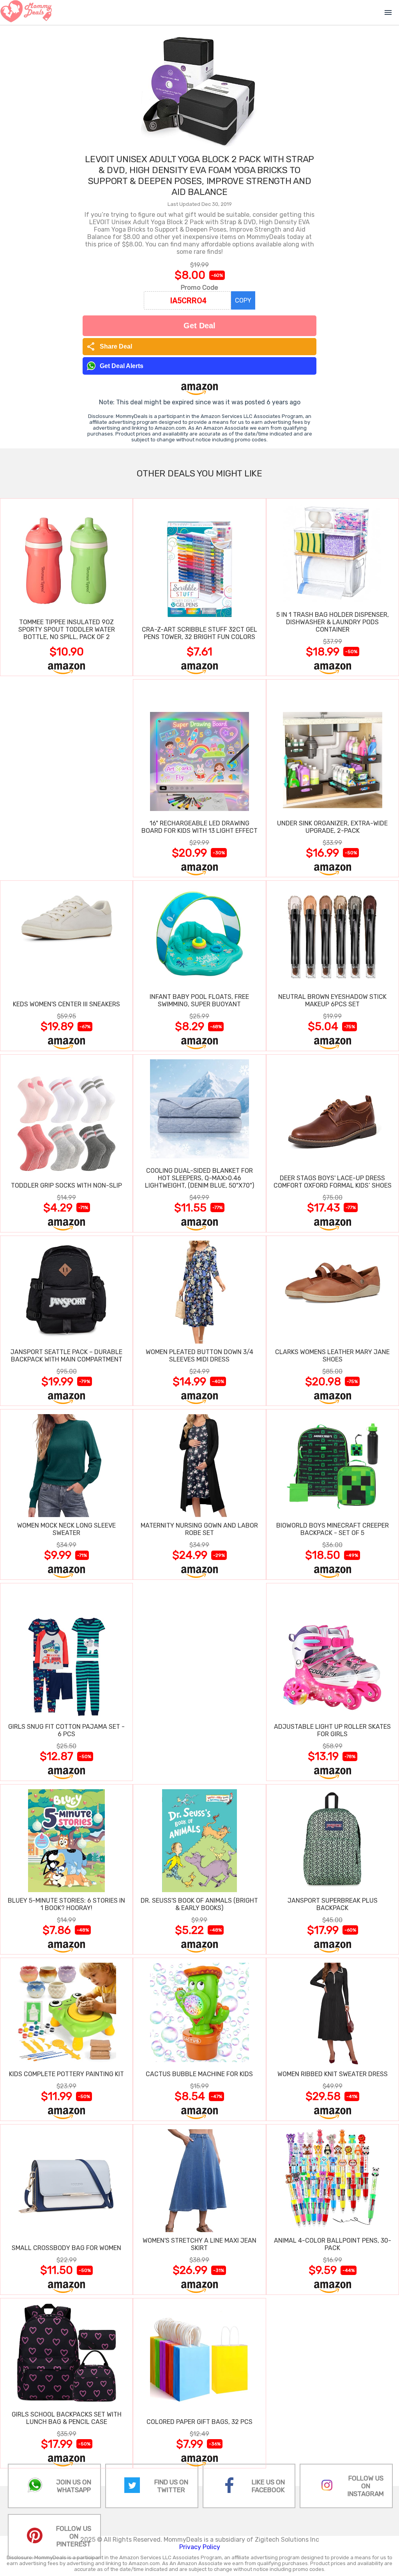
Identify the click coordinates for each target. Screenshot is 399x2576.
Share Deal (109, 347)
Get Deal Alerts (122, 366)
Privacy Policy (200, 2547)
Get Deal (199, 326)
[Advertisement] (66, 778)
